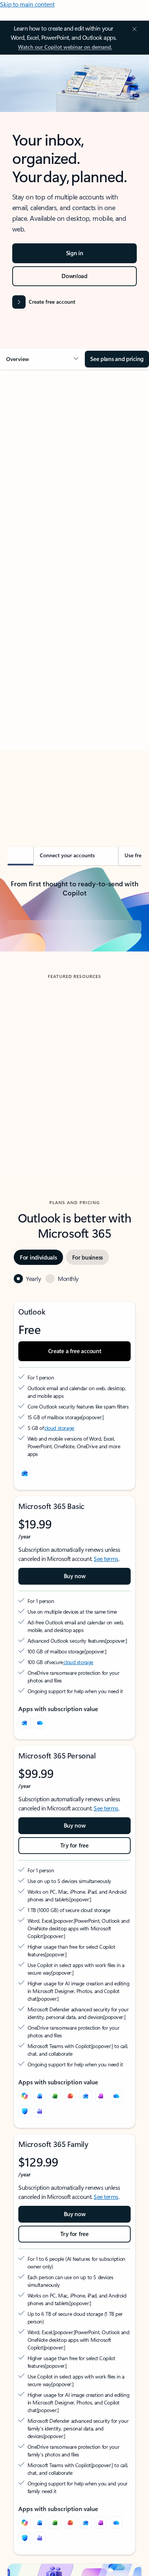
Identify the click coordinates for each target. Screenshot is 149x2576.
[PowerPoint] (70, 2166)
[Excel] (55, 2166)
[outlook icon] (24, 1543)
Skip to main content (27, 4)
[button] (42, 359)
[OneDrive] (40, 1793)
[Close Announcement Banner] (133, 29)
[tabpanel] (74, 596)
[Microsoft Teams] (40, 2181)
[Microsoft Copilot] (24, 2166)
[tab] (29, 461)
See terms (106, 1629)
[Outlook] (24, 1793)
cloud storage (59, 1498)
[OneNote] (101, 2166)
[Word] (40, 2166)
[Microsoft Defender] (24, 2181)
